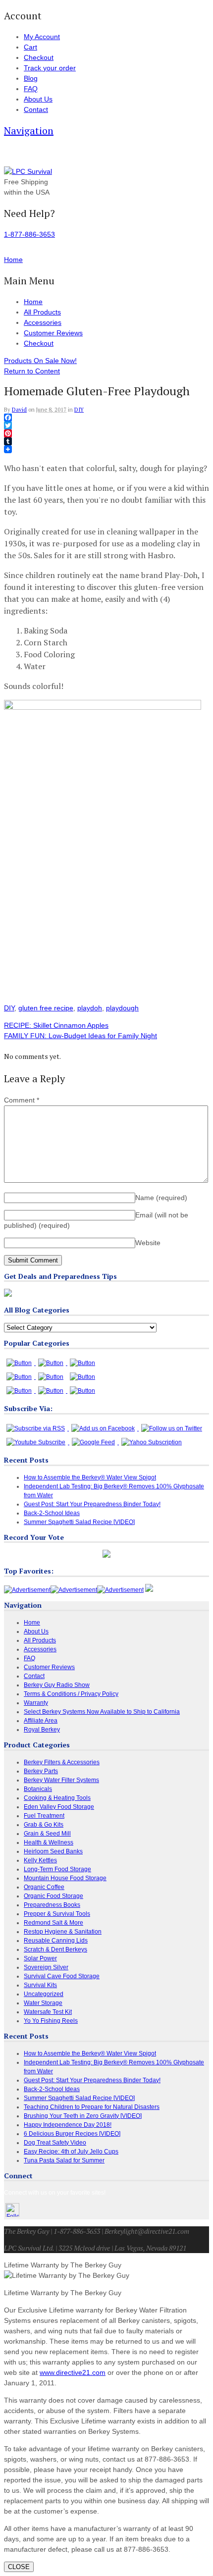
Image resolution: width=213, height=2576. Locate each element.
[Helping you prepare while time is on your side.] (28, 171)
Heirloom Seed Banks (53, 1851)
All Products (42, 312)
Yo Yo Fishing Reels (51, 2021)
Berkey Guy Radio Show (57, 1685)
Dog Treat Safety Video (55, 2143)
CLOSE (19, 2567)
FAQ (31, 89)
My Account (42, 37)
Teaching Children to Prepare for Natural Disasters (92, 2107)
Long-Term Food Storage (57, 1869)
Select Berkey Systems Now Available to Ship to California (102, 1712)
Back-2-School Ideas (52, 1513)
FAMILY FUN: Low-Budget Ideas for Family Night (80, 1036)
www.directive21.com (73, 2372)
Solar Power (40, 1958)
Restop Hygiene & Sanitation (63, 1932)
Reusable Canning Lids (56, 1941)
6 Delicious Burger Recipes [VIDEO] (72, 2134)
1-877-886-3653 (29, 234)
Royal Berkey (42, 1730)
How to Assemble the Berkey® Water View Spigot (90, 1477)
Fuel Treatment (44, 1816)
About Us (38, 99)
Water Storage (43, 2003)
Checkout (39, 57)
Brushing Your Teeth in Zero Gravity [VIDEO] (83, 2116)
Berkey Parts (41, 1771)
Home (33, 302)
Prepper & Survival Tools (57, 1914)
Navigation (29, 131)
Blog (31, 78)
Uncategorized (44, 1994)
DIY (79, 410)
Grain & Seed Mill (47, 1834)
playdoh (90, 1008)
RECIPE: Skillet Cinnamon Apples (56, 1025)
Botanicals (38, 1789)
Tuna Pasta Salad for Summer (64, 2160)
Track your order (50, 68)
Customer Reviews (53, 333)
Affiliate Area (41, 1721)
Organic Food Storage (53, 1896)
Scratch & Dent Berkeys (55, 1949)
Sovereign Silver (46, 1967)
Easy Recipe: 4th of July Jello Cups (71, 2152)
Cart (30, 47)
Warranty (36, 1703)
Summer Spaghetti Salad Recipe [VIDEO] (79, 1522)
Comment (22, 1100)
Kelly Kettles (40, 1860)
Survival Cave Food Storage (62, 1976)
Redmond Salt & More (53, 1923)
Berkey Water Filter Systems (61, 1780)
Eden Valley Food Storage (59, 1807)
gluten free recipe (46, 1008)
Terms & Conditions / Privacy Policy (71, 1694)
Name (161, 1198)
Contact (36, 109)
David (19, 410)
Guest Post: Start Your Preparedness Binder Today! (92, 1504)
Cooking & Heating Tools (57, 1798)
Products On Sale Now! (40, 361)
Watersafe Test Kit (48, 2012)
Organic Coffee (44, 1887)
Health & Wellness (49, 1842)
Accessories (43, 322)
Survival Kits (40, 1985)
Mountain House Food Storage (65, 1878)
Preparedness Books (52, 1905)
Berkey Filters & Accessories (62, 1762)
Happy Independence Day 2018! (68, 2125)
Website (148, 1243)
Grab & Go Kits (44, 1825)
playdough (122, 1008)
